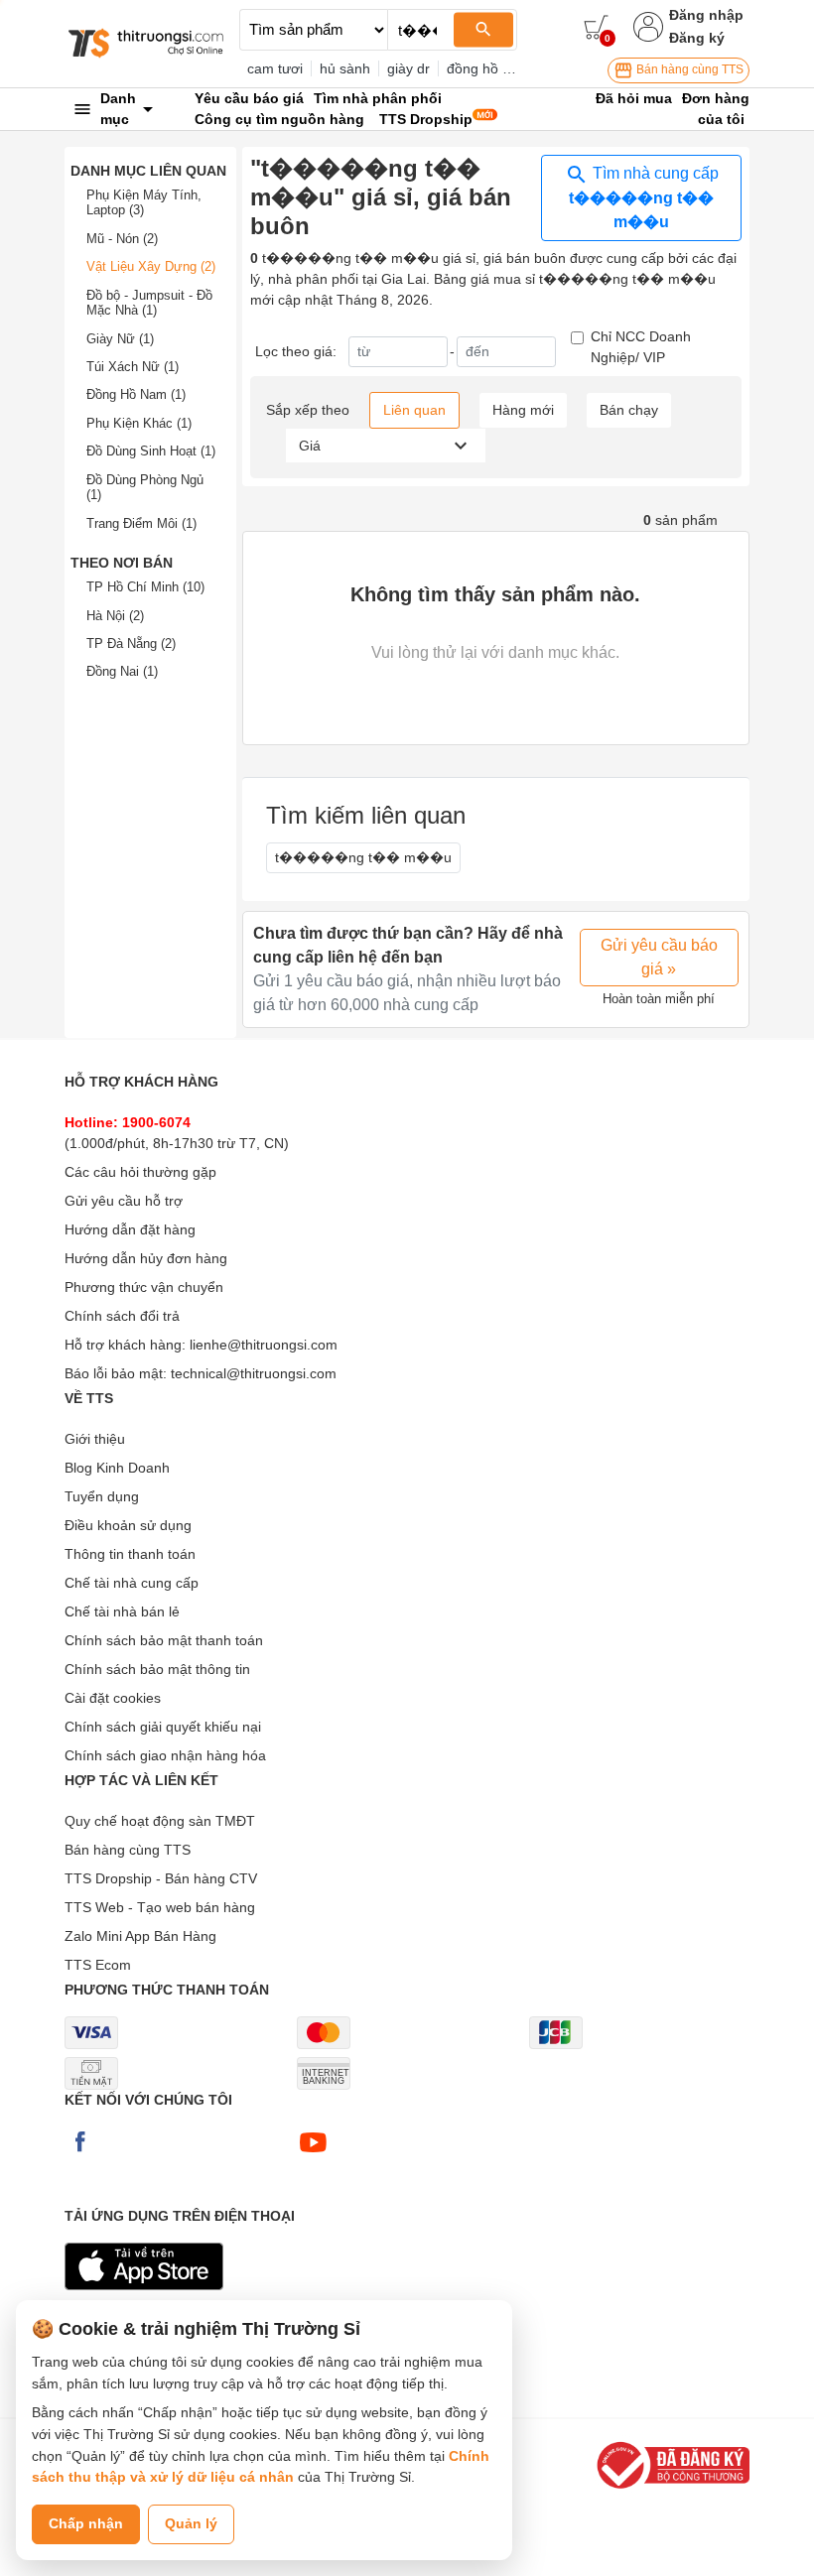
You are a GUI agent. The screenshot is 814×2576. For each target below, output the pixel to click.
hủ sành (345, 68)
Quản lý (191, 2523)
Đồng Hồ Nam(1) (136, 394)
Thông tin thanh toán (130, 1554)
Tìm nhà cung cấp (644, 197)
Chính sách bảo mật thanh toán (164, 1640)
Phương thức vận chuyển (144, 1287)
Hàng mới (523, 410)
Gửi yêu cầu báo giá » (659, 957)
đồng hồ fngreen (499, 68)
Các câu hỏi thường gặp (140, 1172)
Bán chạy (629, 410)
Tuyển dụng (102, 1496)
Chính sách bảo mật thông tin (157, 1669)
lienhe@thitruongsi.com (264, 1345)
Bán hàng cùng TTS (688, 69)
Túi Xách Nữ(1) (133, 367)
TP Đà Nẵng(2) (131, 644)
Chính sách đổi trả (122, 1316)
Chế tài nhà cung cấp (132, 1583)
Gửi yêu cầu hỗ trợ (124, 1201)
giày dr (408, 68)
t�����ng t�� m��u (363, 857)
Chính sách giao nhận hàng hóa (165, 1755)
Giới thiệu (95, 1439)
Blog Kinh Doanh (117, 1468)
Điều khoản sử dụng (128, 1525)
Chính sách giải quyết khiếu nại (163, 1727)
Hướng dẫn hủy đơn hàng (146, 1258)
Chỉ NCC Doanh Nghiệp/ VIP (641, 347)
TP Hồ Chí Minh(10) (145, 587)
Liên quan (414, 410)
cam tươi (275, 68)
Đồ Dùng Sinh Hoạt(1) (151, 451)
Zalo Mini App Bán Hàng (140, 1936)
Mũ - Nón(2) (122, 239)
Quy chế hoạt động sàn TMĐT (160, 1821)
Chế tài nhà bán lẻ (122, 1611)
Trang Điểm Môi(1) (141, 523)
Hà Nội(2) (115, 616)
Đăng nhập (706, 15)
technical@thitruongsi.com (254, 1373)
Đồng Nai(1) (122, 671)
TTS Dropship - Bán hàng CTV (161, 1878)
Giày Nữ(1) (120, 339)
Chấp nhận (86, 2523)
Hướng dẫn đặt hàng (130, 1229)
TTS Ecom (98, 1965)
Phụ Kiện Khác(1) (139, 423)
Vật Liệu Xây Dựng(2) (151, 266)
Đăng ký (697, 38)
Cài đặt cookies (113, 1698)
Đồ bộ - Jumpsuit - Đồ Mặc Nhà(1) (149, 303)
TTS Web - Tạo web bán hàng (160, 1907)
